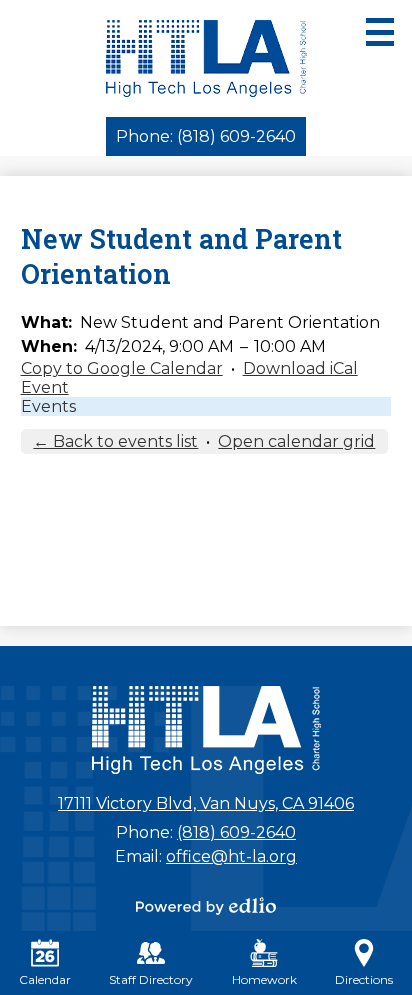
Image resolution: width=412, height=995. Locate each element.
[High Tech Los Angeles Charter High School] (206, 58)
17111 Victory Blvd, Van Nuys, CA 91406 (206, 803)
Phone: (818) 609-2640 (206, 136)
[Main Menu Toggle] (380, 32)
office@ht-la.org (231, 856)
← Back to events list (115, 441)
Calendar (45, 979)
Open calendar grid (296, 441)
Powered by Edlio (206, 906)
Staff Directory (151, 979)
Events (48, 406)
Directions (364, 979)
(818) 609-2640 (236, 832)
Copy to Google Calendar (122, 368)
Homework (264, 979)
